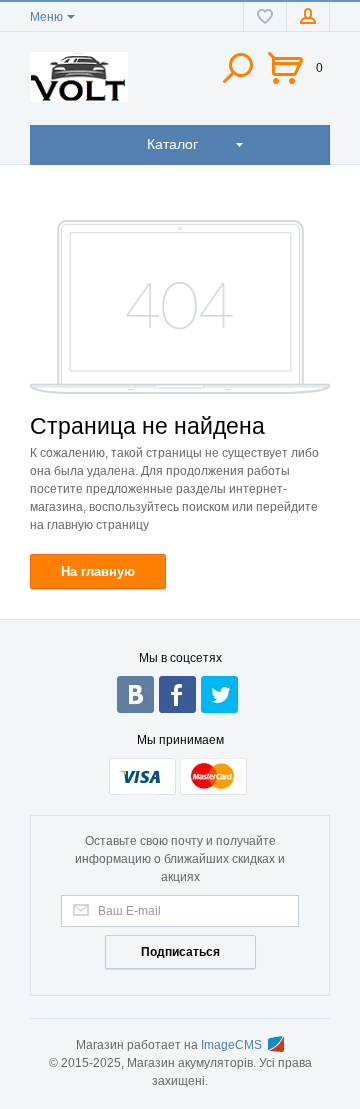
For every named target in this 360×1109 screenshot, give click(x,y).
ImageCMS (231, 1045)
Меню (46, 17)
